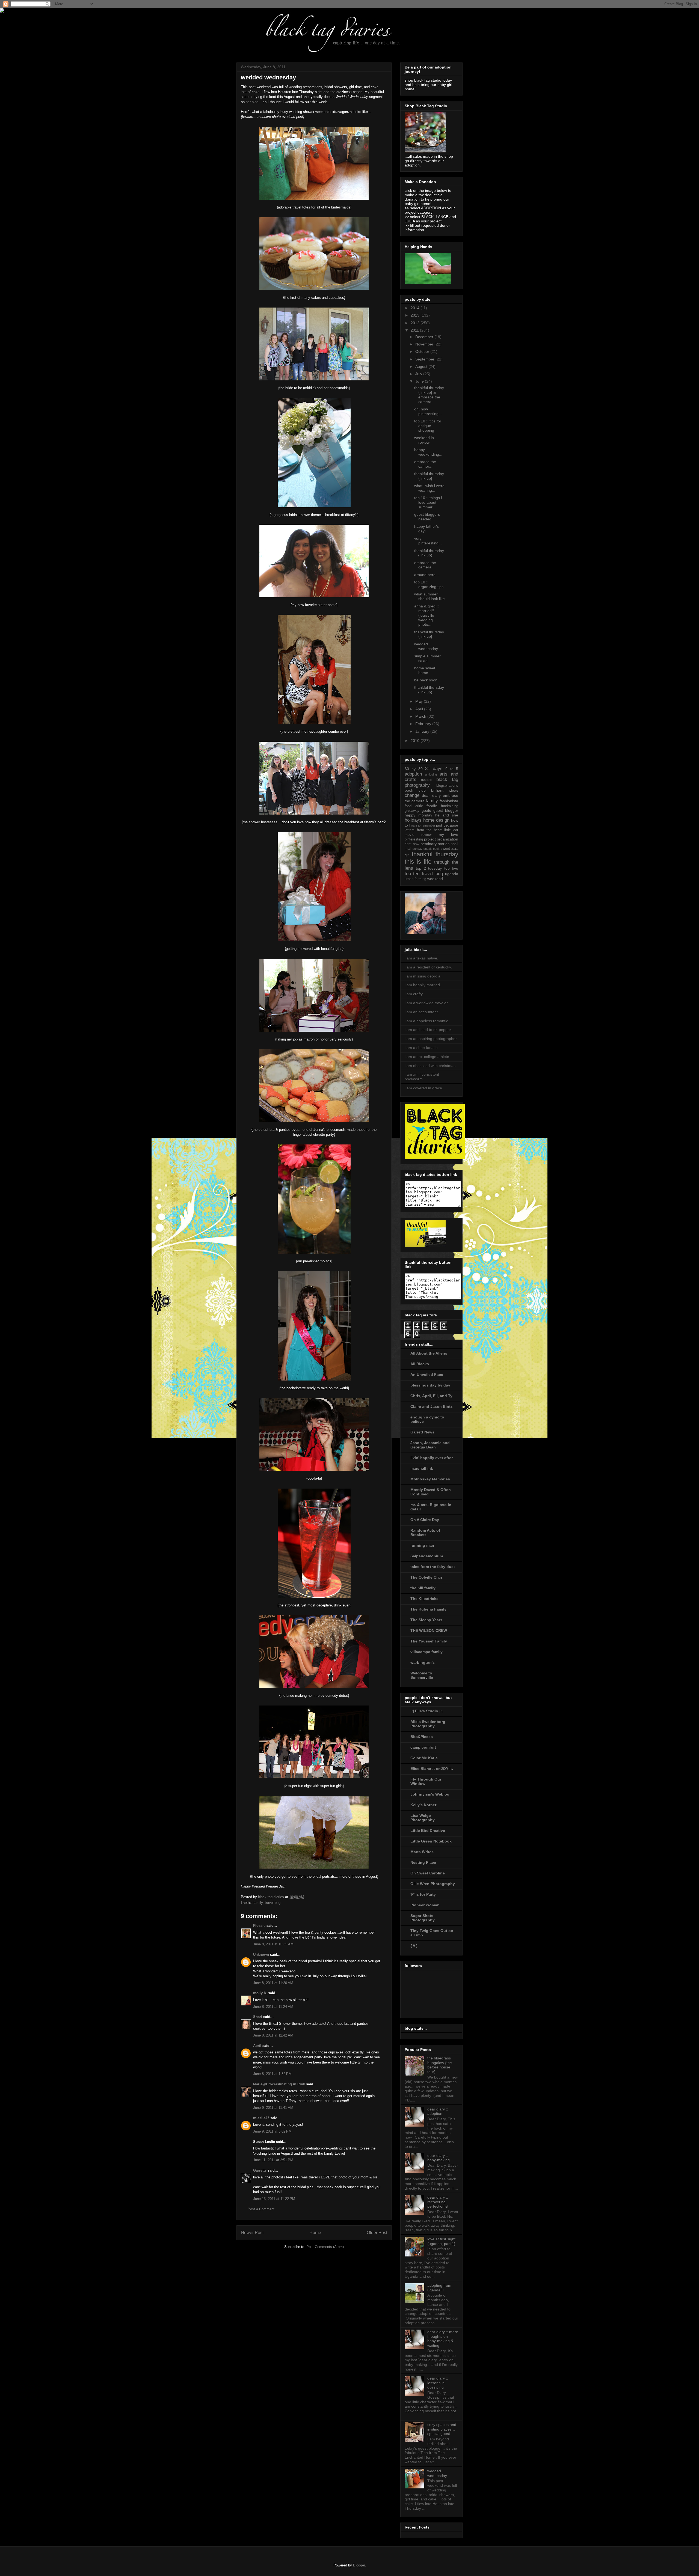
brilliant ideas (445, 790)
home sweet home (425, 670)
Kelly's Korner (423, 1805)
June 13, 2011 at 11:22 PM (274, 2199)
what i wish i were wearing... (429, 488)
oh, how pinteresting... (428, 411)
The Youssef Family (429, 1641)
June (420, 381)
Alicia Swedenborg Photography (428, 1724)
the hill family (423, 1588)
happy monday (418, 815)
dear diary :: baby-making (439, 2158)
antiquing (431, 774)
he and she (447, 815)
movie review (418, 835)
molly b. (260, 1993)
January (423, 731)
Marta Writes (422, 1852)
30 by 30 (414, 769)
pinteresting (414, 839)
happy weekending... (428, 452)
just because (447, 825)
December (425, 337)
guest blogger (446, 810)
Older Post (377, 2233)
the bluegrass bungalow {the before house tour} (440, 2065)
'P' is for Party (423, 1894)
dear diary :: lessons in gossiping (438, 2383)
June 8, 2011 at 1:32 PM (272, 2074)
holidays (413, 820)
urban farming (415, 879)
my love (448, 834)
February (424, 724)
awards (427, 780)
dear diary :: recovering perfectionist (438, 2202)
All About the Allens (429, 1353)
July (419, 374)
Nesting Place (423, 1862)
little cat (451, 830)
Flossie (259, 1926)
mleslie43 (261, 2118)
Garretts (260, 2170)
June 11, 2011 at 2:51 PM (273, 2160)
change (412, 795)
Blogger (359, 2565)
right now (412, 844)
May (420, 701)
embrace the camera (425, 464)
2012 (416, 323)
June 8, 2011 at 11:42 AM (273, 2035)
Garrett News (422, 1432)
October (423, 351)
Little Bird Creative (428, 1830)
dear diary (431, 795)
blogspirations (447, 786)
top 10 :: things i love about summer (428, 502)
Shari (258, 2017)
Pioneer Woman (425, 1905)
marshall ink (422, 1468)
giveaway (412, 811)
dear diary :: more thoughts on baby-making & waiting (443, 2339)
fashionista (449, 801)
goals (426, 810)
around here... (426, 575)
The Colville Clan (426, 1577)
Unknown (261, 1955)
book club (415, 790)
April (257, 2046)
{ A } (414, 1946)
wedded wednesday (426, 646)
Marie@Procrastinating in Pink (279, 2084)
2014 (416, 308)
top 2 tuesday (429, 868)
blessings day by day (430, 1385)
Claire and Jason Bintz (431, 1406)
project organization (441, 839)
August (422, 366)
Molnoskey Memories (430, 1479)
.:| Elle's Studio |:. (427, 1711)
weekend (435, 879)
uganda (452, 874)
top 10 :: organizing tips (429, 584)
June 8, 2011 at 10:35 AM (273, 1944)
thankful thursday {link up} (429, 476)
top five (451, 868)
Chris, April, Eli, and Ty (431, 1396)
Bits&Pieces (422, 1737)
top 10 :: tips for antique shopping (428, 426)
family (258, 1903)
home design (436, 820)
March (421, 716)
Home (315, 2233)
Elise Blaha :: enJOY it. (432, 1769)
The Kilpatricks (424, 1599)
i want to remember (422, 825)
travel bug (273, 1903)
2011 (415, 330)
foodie (432, 806)
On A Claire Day (425, 1520)
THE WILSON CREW (429, 1630)
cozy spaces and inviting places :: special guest (442, 2429)
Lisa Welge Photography (423, 1818)
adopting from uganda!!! (439, 2288)
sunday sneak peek (426, 849)
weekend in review (424, 440)
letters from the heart (423, 830)
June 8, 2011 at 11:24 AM (273, 2007)
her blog (252, 102)
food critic (414, 806)
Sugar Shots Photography (423, 1918)
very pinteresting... (428, 541)
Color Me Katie (424, 1758)
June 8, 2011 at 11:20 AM (273, 1983)
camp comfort (423, 1747)
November (425, 344)
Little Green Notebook (431, 1841)
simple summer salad (427, 658)
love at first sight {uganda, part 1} (441, 2241)
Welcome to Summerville (422, 1675)
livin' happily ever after (432, 1458)
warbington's (423, 1662)
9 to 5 (452, 769)
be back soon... (427, 680)
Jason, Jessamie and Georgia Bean (430, 1445)
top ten (412, 874)
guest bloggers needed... (427, 517)
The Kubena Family (428, 1609)
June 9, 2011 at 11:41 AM (273, 2108)
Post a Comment (261, 2209)
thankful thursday (435, 854)
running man (422, 1545)
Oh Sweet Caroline (428, 1873)
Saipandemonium (427, 1556)
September (425, 359)
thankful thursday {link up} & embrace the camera (429, 395)
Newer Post (252, 2233)
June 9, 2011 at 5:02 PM (272, 2131)
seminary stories (435, 844)
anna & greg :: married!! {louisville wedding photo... (426, 615)
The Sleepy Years (426, 1620)
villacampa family (426, 1652)
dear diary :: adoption (438, 2111)
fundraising (450, 806)
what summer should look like (430, 596)
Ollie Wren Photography (433, 1884)
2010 (416, 741)
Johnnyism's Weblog (430, 1794)
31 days (434, 769)
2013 (416, 315)
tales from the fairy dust (433, 1567)
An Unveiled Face (427, 1375)
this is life (418, 862)
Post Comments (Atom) (325, 2247)
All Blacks (420, 1364)
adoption (413, 774)
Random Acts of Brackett (425, 1533)
